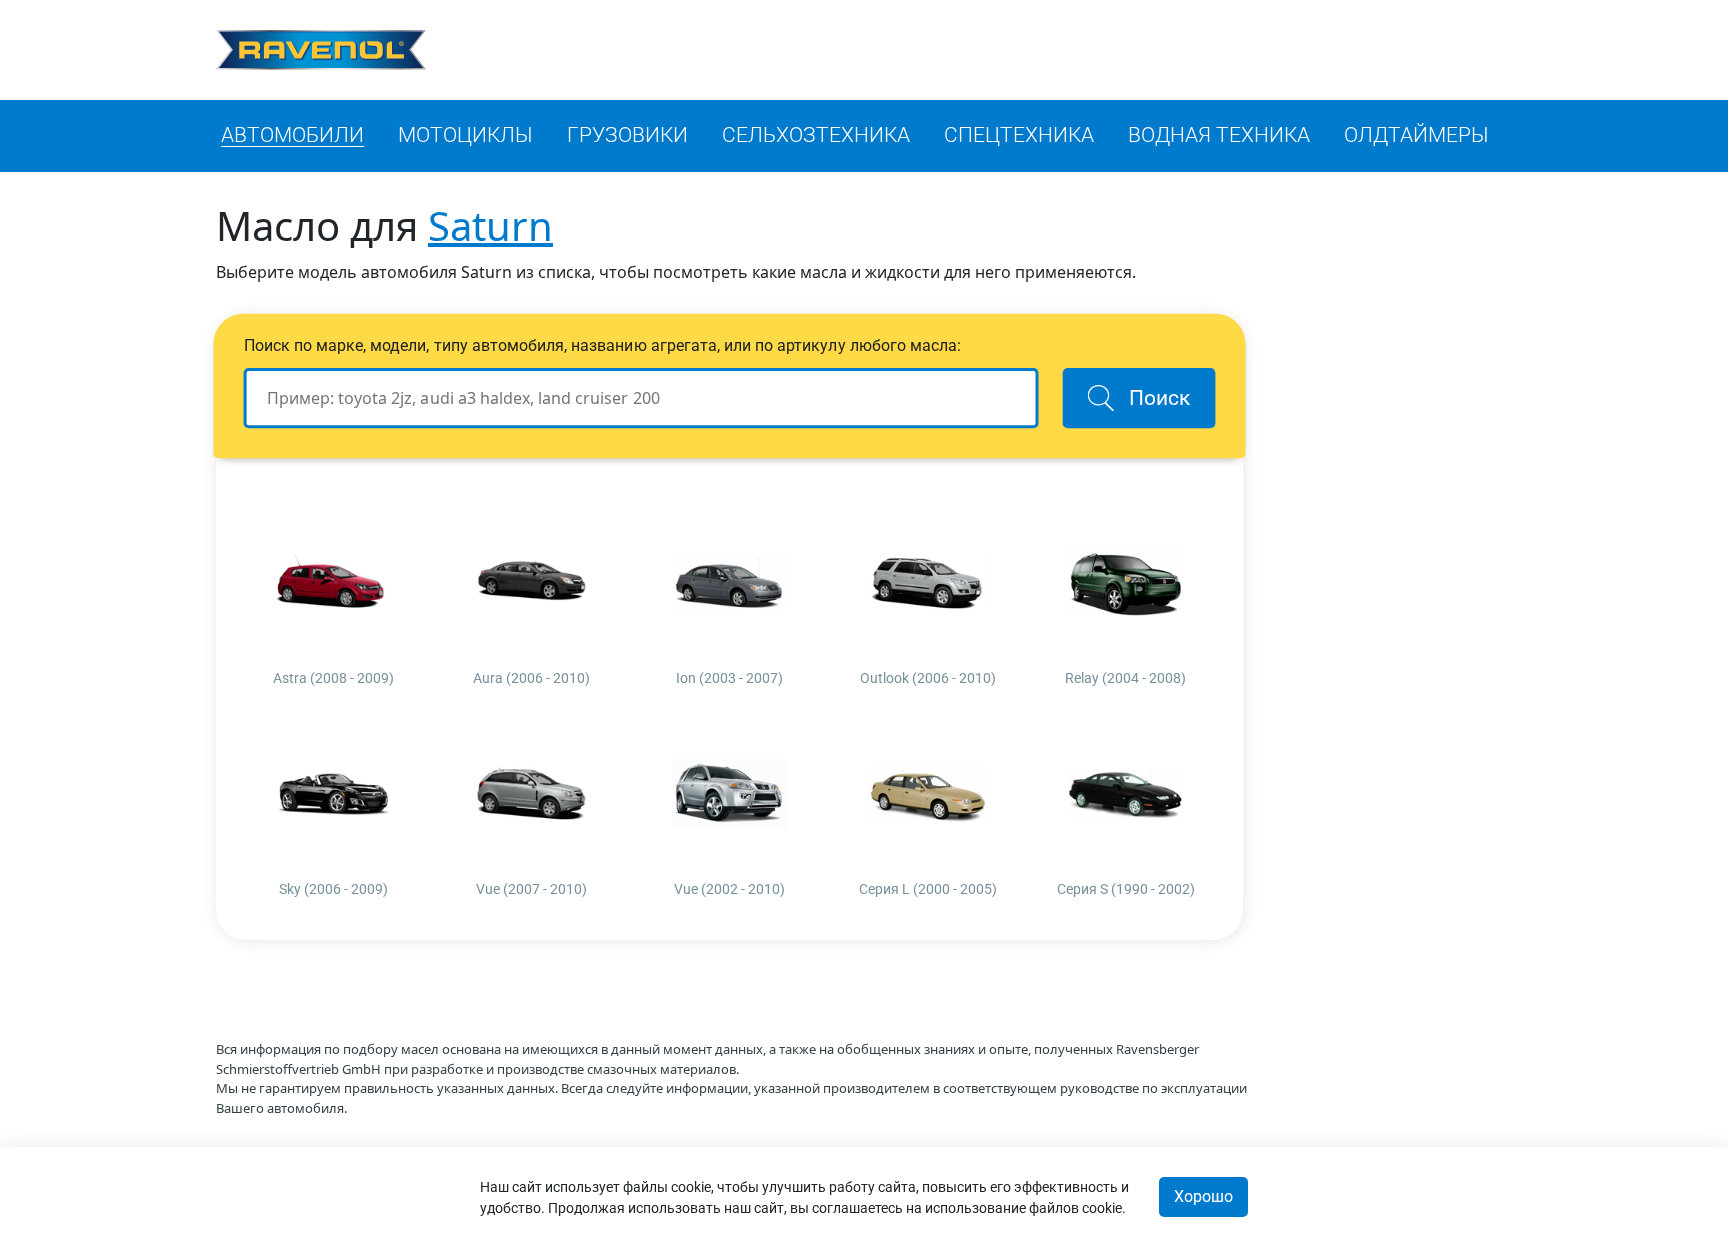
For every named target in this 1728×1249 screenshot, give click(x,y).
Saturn (490, 225)
